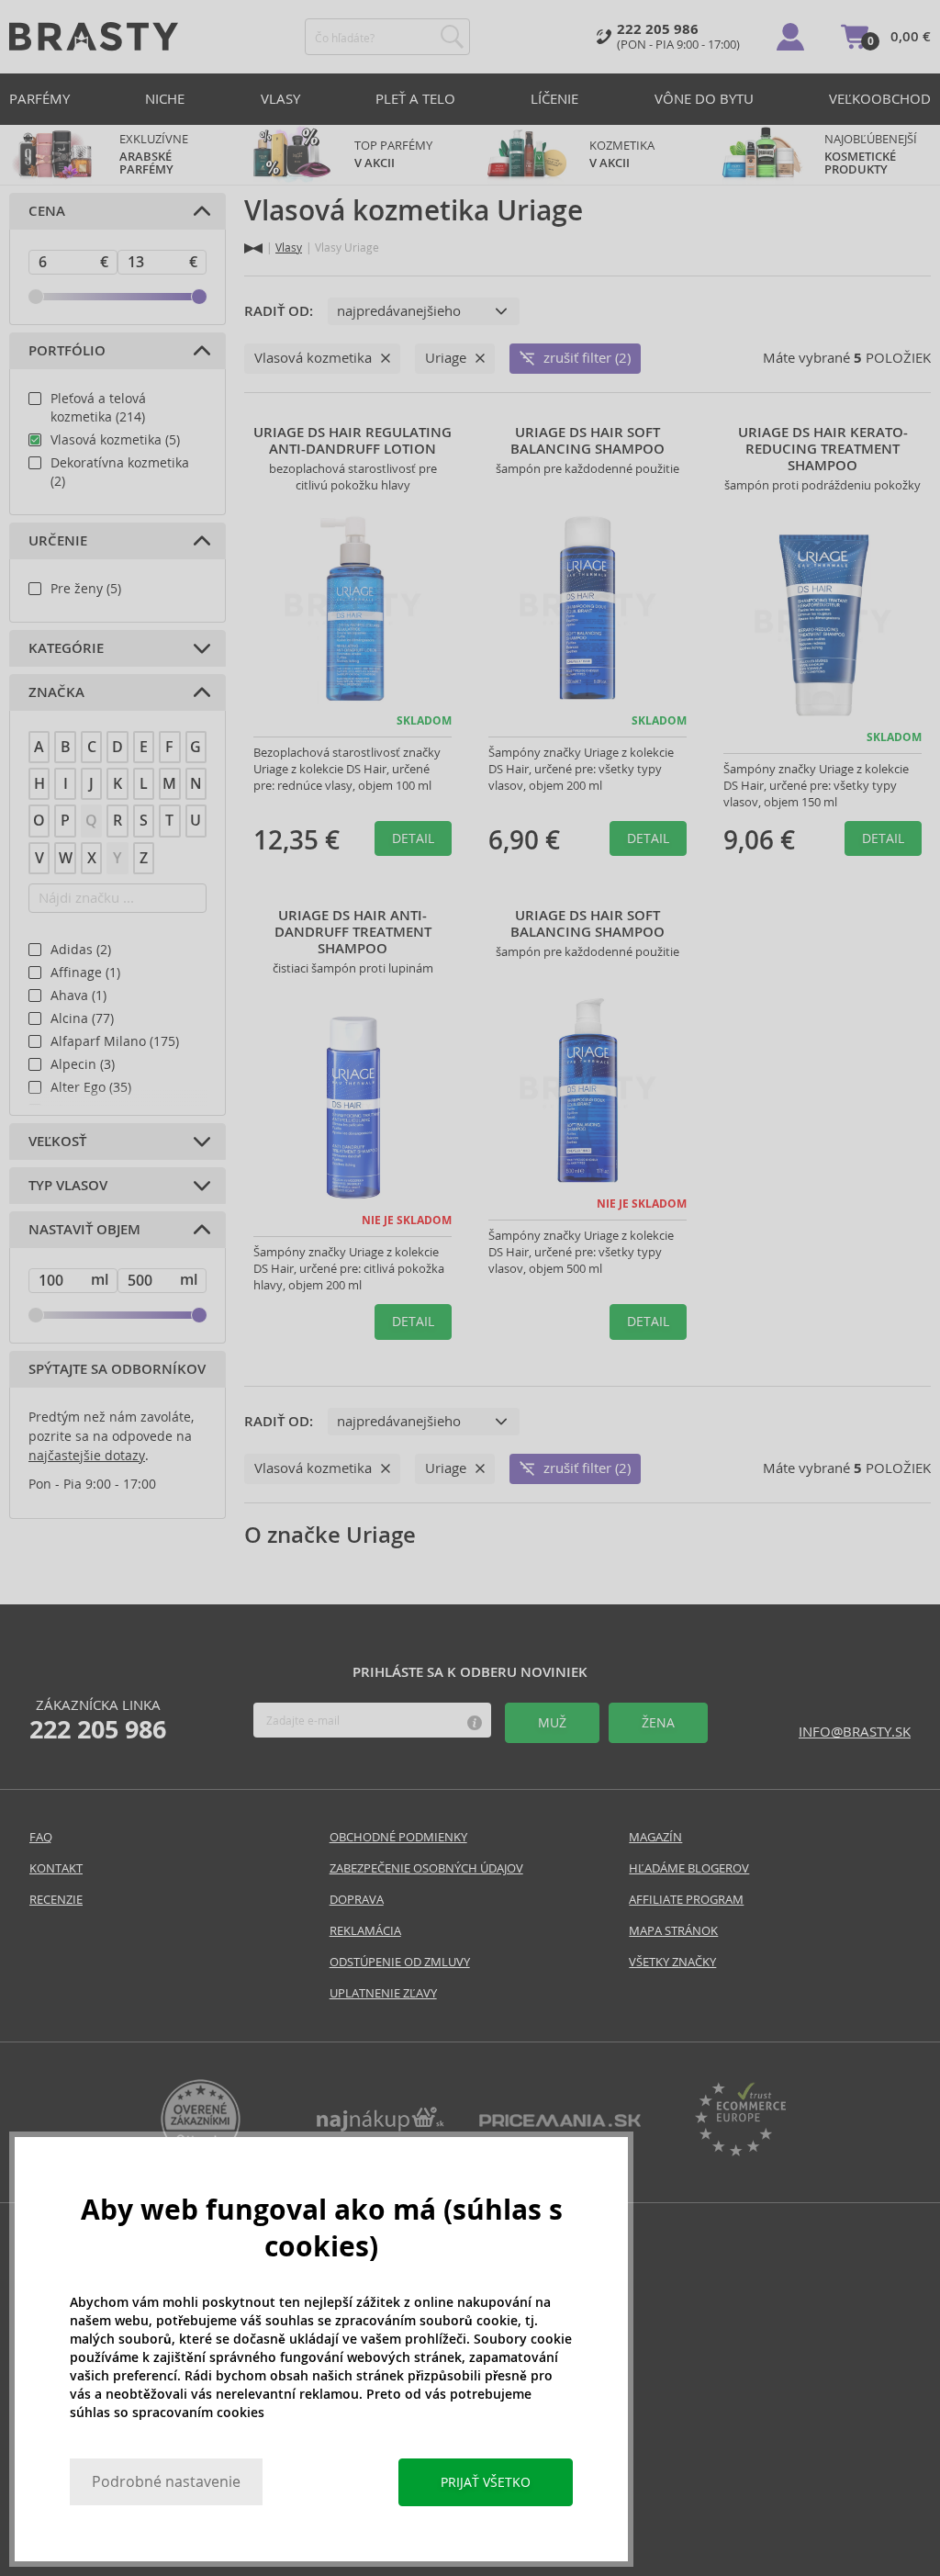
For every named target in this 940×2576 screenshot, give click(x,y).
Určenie (58, 541)
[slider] (36, 297)
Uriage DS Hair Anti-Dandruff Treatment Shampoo (353, 932)
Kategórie (66, 648)
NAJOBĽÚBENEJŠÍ (872, 154)
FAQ (41, 1837)
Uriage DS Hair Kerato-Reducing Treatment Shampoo (823, 449)
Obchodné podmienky (398, 1837)
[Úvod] (253, 248)
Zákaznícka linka (98, 1720)
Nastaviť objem (84, 1230)
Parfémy (39, 99)
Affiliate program (686, 1900)
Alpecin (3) (83, 1064)
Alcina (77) (82, 1018)
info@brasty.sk (855, 1732)
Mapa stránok (673, 1931)
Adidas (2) (81, 950)
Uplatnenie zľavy (383, 1993)
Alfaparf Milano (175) (115, 1041)
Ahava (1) (78, 996)
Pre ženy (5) (86, 589)
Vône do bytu (704, 99)
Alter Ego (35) (91, 1087)
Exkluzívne (154, 154)
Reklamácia (365, 1931)
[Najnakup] (380, 2126)
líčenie (554, 99)
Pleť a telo (415, 99)
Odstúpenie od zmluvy (400, 1962)
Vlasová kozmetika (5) (115, 440)
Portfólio (67, 351)
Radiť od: (279, 311)
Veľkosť (57, 1142)
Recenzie (56, 1900)
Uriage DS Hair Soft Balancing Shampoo (587, 441)
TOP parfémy (393, 154)
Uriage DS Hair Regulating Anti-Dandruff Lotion (352, 441)
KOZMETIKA (622, 154)
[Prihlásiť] (790, 37)
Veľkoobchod (880, 99)
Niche (165, 99)
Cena (47, 211)
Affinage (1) (85, 973)
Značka (56, 692)
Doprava (357, 1900)
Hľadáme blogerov (689, 1868)
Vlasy (280, 99)
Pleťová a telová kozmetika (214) (98, 408)
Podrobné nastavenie (166, 2482)
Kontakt (56, 1868)
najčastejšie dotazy (87, 1456)
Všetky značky (672, 1962)
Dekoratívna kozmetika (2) (120, 472)
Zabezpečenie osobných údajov (426, 1868)
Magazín (655, 1837)
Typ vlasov (68, 1186)
